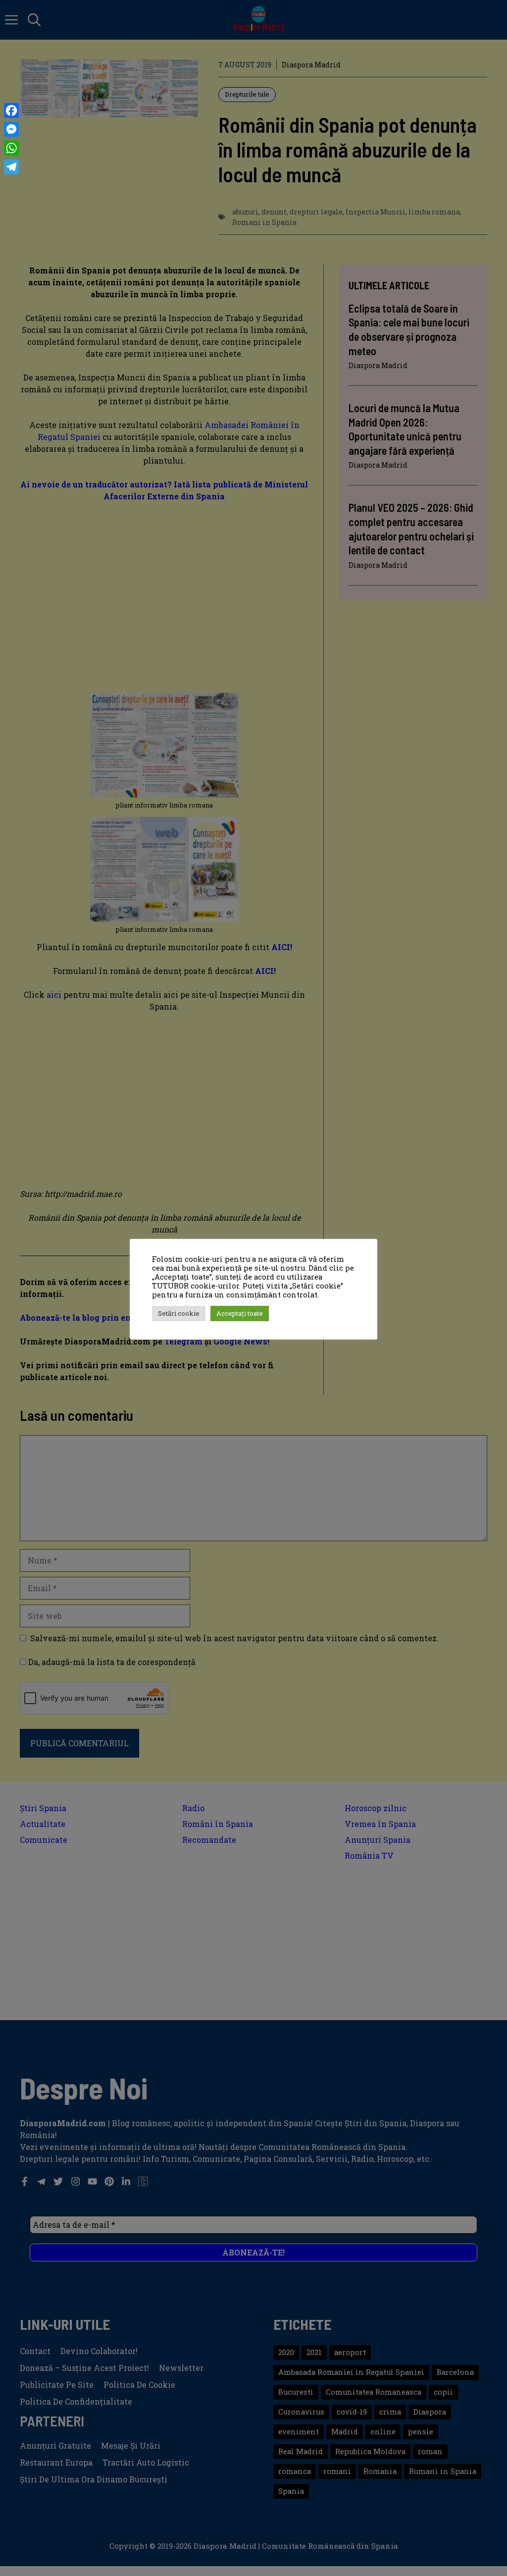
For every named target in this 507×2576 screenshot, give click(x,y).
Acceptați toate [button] (240, 1313)
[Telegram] (11, 167)
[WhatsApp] (11, 148)
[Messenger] (11, 129)
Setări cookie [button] (179, 1313)
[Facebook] (11, 110)
